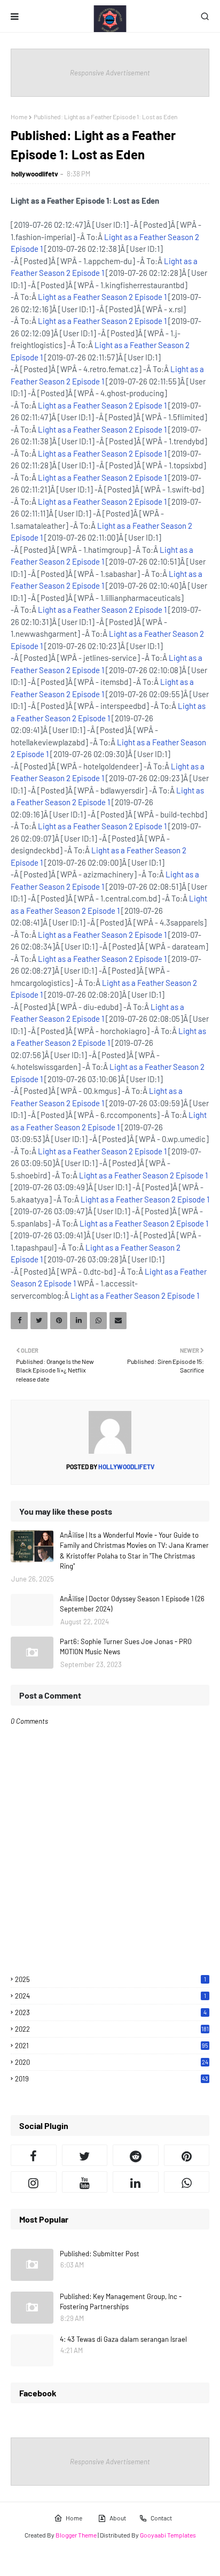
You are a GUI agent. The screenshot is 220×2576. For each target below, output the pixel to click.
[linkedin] (136, 2182)
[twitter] (85, 2155)
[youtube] (85, 2182)
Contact (161, 2518)
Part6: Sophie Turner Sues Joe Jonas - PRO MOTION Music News (126, 1647)
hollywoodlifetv (35, 174)
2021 (112, 2046)
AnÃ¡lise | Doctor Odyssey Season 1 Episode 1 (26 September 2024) (132, 1604)
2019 (112, 2079)
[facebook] (34, 2155)
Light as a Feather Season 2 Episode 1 (102, 297)
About (118, 2518)
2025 (111, 1979)
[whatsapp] (187, 2182)
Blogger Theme (76, 2535)
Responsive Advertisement (110, 73)
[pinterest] (187, 2155)
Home (19, 117)
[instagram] (34, 2182)
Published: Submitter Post (100, 2254)
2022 (112, 2029)
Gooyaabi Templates (168, 2535)
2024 (111, 1996)
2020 (112, 2062)
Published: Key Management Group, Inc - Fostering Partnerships (121, 2302)
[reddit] (136, 2155)
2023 (111, 2012)
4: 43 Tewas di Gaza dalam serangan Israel (123, 2339)
